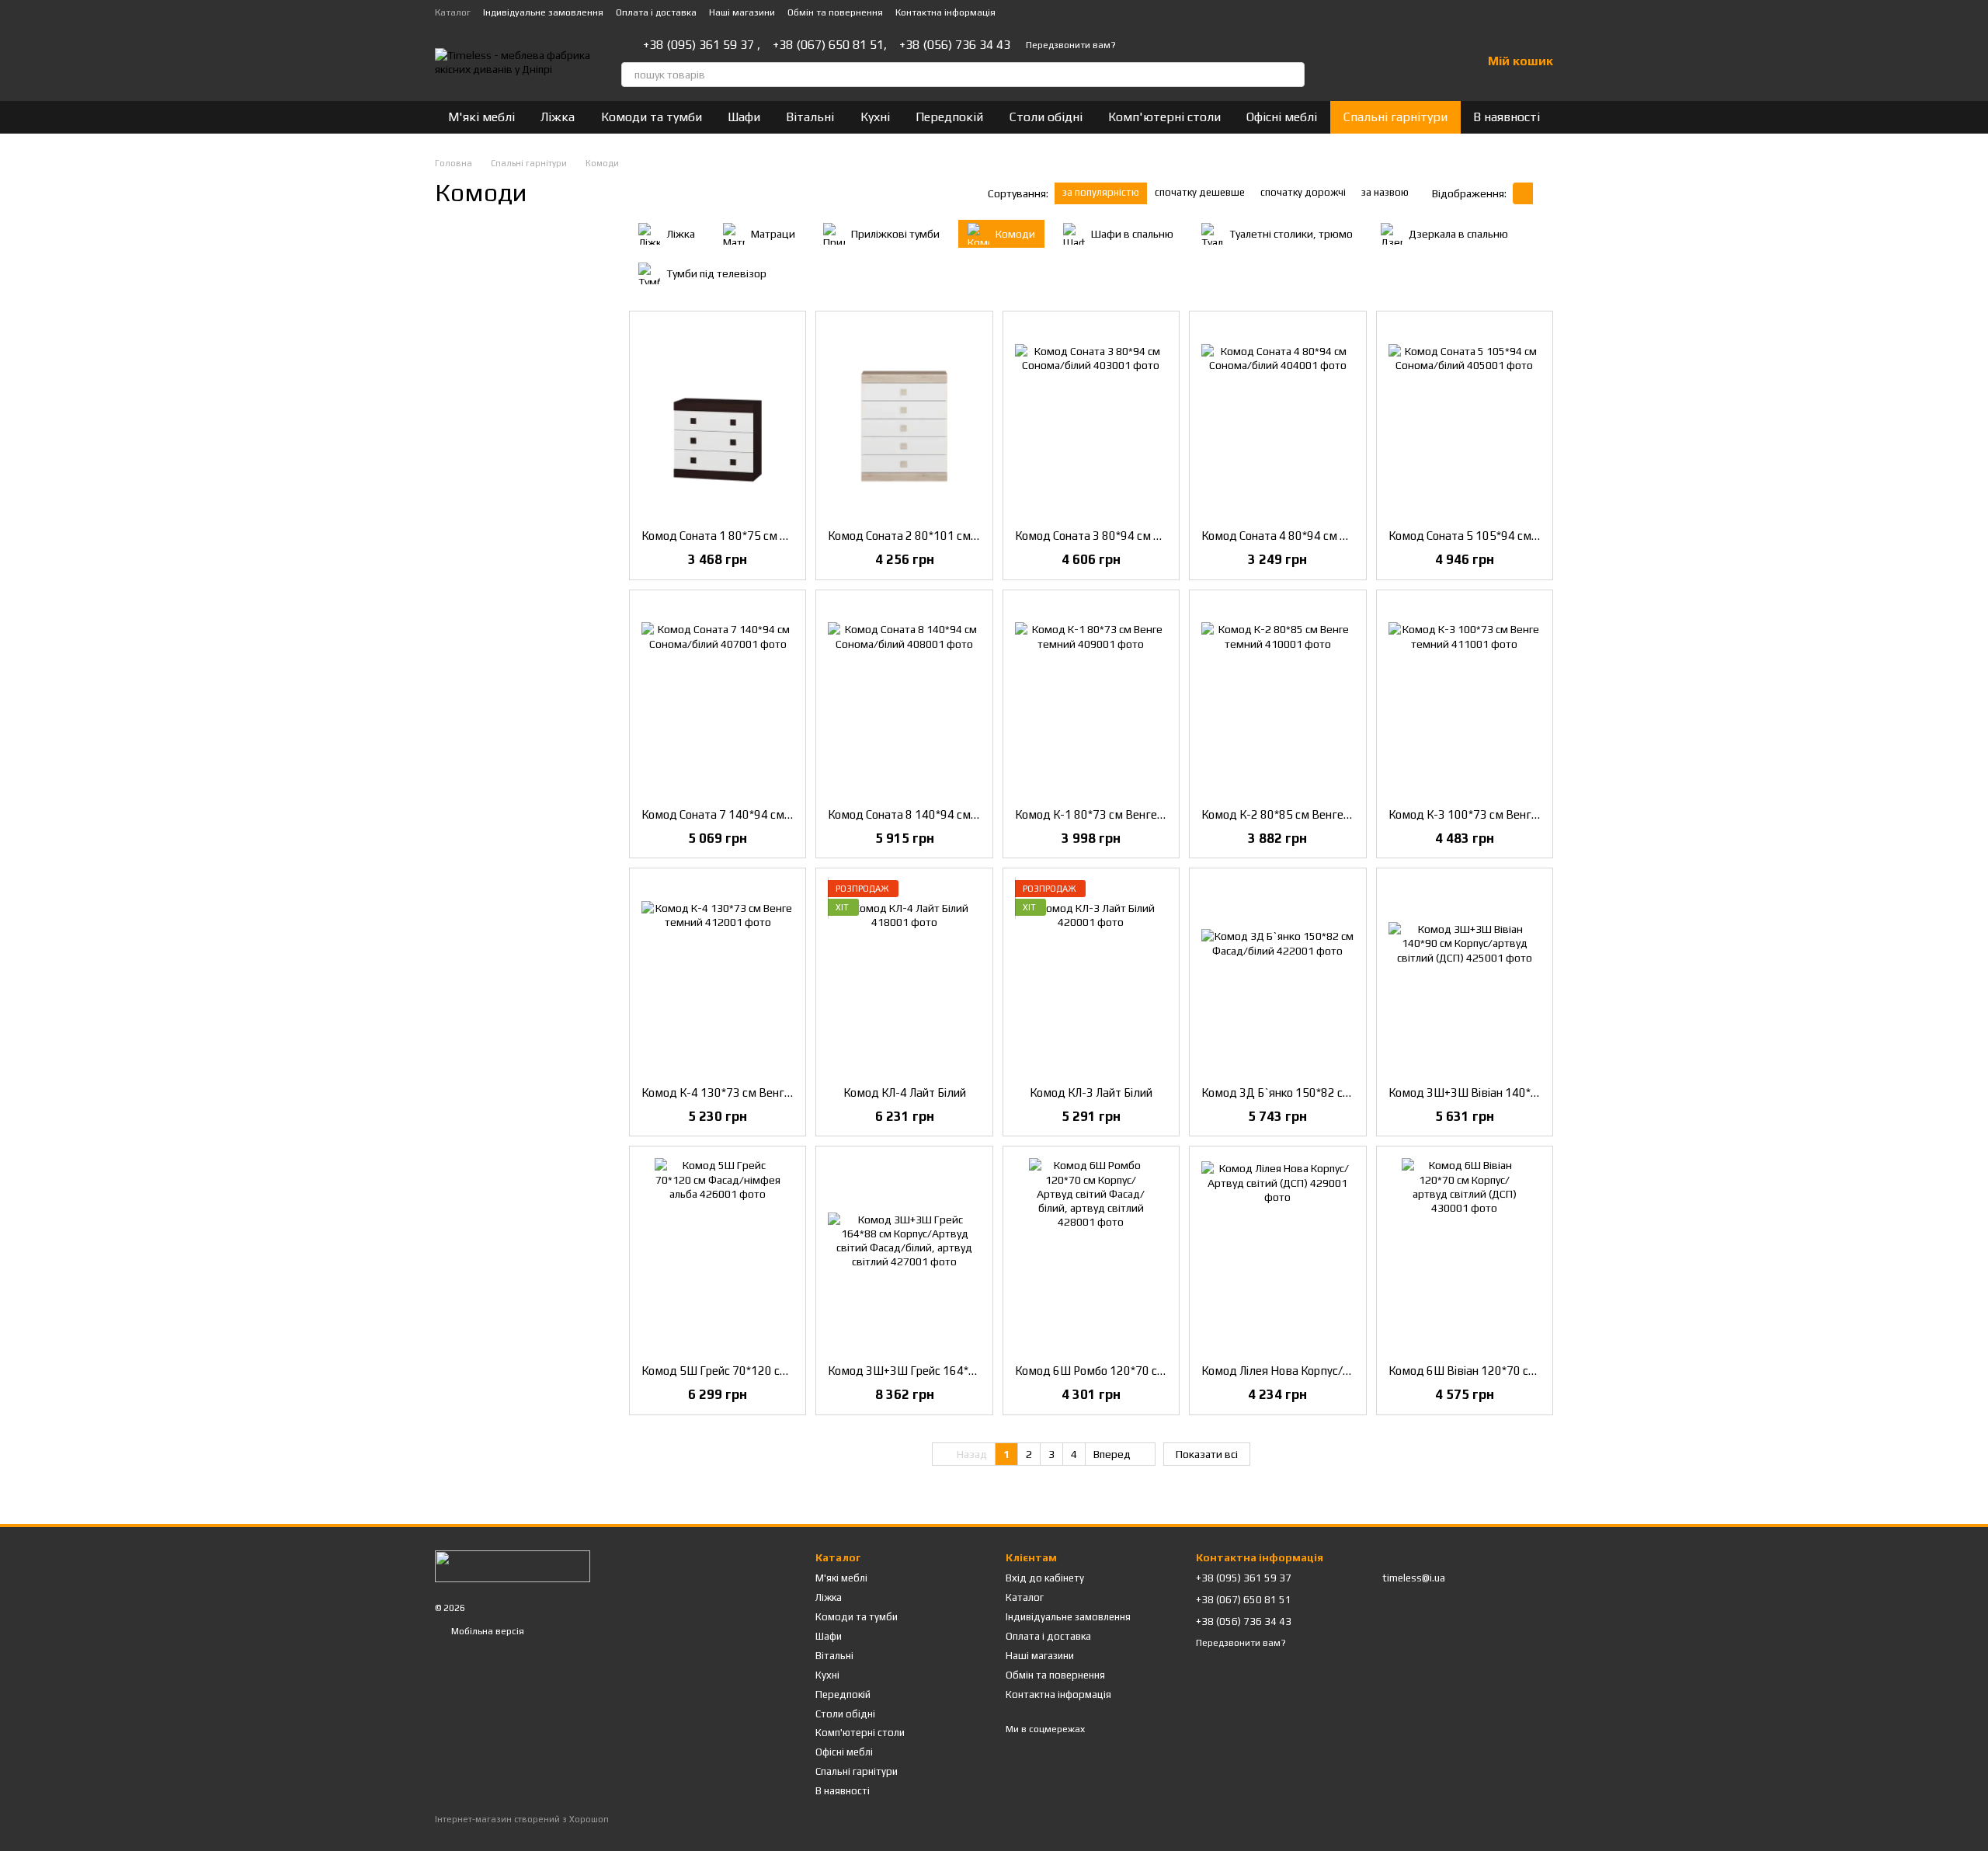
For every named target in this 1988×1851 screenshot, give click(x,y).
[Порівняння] (1388, 62)
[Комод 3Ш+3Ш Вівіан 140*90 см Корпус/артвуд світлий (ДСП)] (1465, 977)
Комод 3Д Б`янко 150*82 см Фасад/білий (1311, 1093)
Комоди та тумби (652, 117)
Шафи (744, 117)
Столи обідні (1046, 117)
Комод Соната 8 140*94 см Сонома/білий (937, 814)
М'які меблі (481, 117)
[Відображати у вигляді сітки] (1523, 193)
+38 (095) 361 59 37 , (702, 45)
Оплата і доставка (656, 12)
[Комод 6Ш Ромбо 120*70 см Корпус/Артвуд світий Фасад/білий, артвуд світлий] (1091, 1255)
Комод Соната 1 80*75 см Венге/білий (743, 536)
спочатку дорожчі (1303, 192)
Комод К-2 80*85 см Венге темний (1293, 814)
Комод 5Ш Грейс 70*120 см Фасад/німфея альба (771, 1371)
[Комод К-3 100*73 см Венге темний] (1465, 699)
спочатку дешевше (1200, 192)
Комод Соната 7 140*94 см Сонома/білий (750, 814)
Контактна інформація (945, 12)
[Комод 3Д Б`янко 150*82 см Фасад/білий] (1277, 977)
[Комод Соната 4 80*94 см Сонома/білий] (1277, 420)
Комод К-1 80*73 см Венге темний (1107, 814)
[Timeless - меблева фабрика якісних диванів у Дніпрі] (513, 1566)
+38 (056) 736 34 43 (955, 45)
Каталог (453, 12)
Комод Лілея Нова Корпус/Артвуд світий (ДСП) (1326, 1371)
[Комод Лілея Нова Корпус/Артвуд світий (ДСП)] (1277, 1255)
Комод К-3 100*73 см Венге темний (1484, 814)
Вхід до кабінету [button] (1045, 1578)
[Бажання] (1429, 62)
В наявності (1507, 117)
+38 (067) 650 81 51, (830, 45)
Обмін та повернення (835, 12)
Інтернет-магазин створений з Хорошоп (522, 1819)
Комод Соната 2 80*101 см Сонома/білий (937, 536)
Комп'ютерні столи (1164, 117)
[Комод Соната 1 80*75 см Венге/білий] (718, 420)
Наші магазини (742, 12)
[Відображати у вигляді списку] (1543, 193)
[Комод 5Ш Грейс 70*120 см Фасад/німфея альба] (718, 1255)
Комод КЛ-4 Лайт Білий (905, 1093)
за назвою (1385, 192)
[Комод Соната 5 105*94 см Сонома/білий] (1465, 420)
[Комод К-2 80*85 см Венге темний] (1277, 699)
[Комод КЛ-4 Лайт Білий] (904, 977)
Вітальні (810, 117)
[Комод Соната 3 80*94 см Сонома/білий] (1091, 420)
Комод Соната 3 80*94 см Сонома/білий (1120, 536)
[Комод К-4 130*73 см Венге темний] (718, 977)
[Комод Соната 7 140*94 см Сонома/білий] (718, 699)
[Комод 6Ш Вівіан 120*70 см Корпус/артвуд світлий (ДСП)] (1465, 1255)
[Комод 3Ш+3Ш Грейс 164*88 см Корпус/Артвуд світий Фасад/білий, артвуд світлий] (904, 1255)
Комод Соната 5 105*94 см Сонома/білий (1497, 536)
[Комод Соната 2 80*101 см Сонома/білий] (904, 420)
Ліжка (558, 117)
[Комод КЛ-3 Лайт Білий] (1091, 977)
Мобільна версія (487, 1631)
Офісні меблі (1282, 117)
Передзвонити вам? (1071, 45)
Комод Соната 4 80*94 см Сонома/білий (1307, 536)
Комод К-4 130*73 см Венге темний (737, 1093)
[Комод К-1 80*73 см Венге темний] (1091, 699)
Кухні (875, 117)
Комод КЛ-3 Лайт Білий (1091, 1093)
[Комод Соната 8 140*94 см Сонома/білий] (904, 699)
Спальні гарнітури (1395, 117)
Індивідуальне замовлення (543, 12)
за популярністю (1101, 192)
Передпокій (949, 117)
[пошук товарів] (1292, 75)
